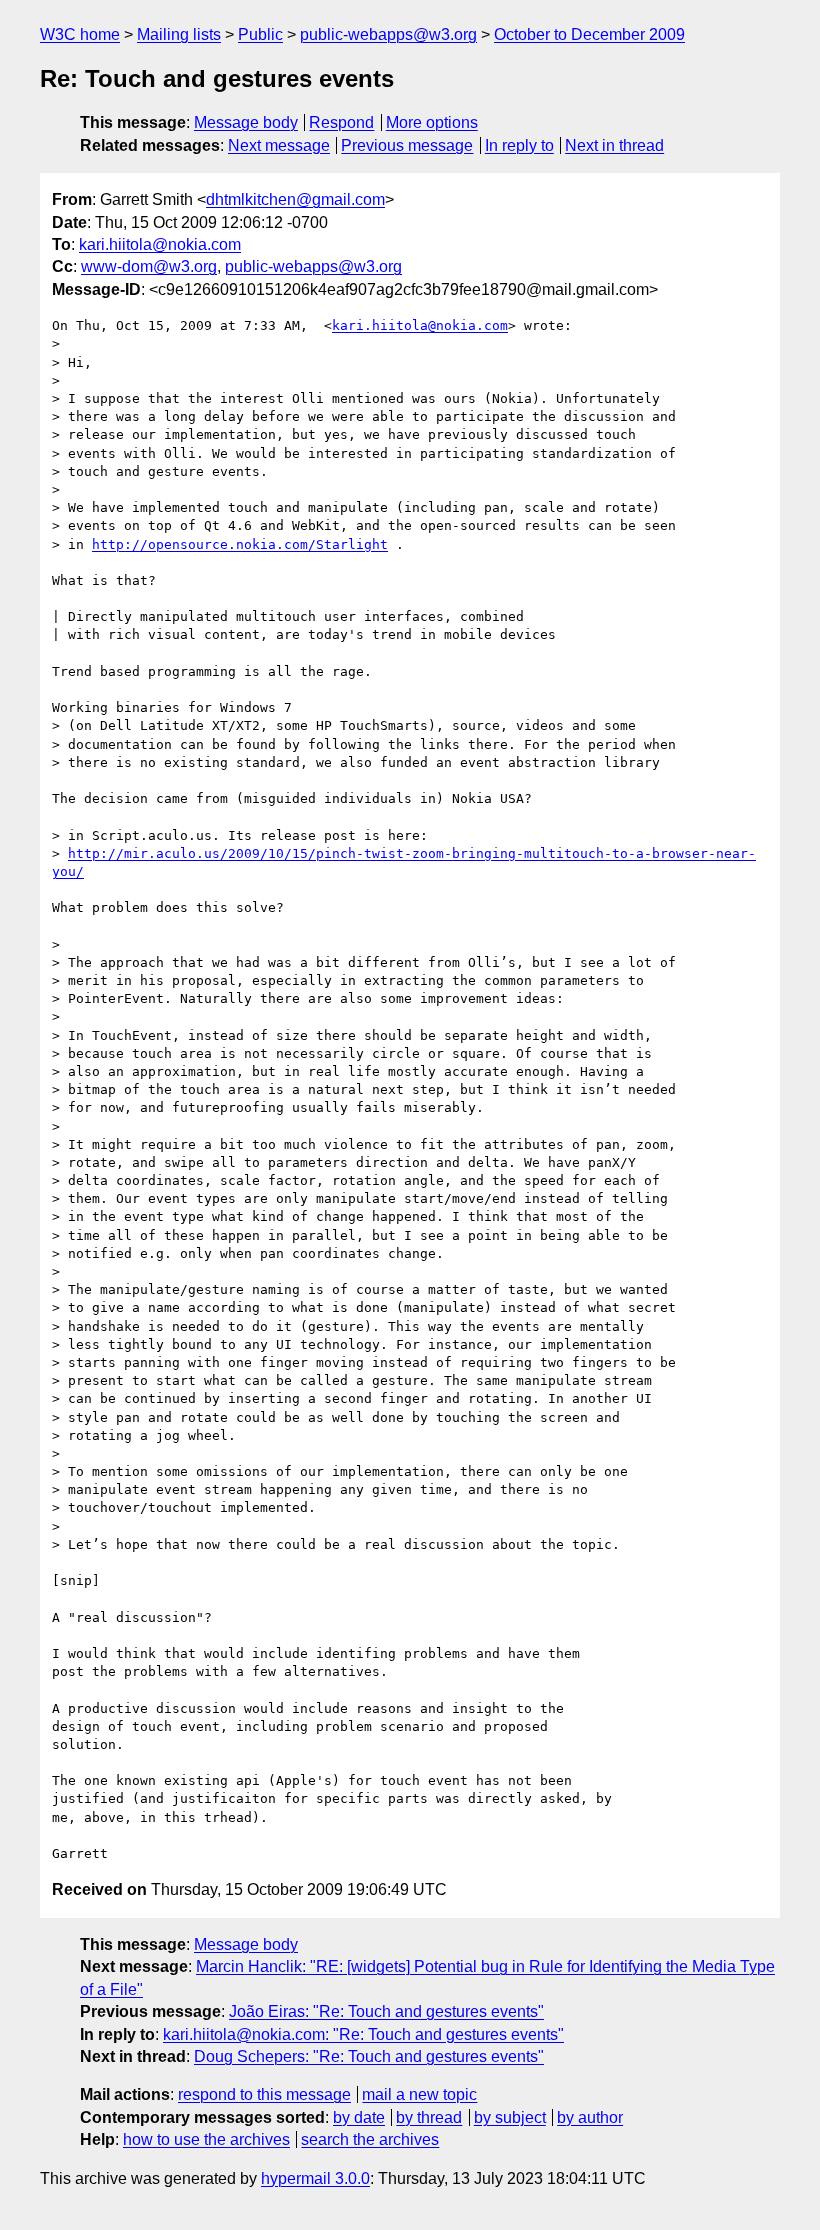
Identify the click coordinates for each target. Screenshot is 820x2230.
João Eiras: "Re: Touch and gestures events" (386, 2011)
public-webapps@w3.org (388, 34)
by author (590, 2117)
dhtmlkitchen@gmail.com (295, 199)
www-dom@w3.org (149, 266)
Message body (246, 122)
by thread (429, 2117)
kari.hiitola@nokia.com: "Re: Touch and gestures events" (363, 2034)
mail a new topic (419, 2094)
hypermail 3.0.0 (315, 2178)
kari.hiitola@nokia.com (160, 244)
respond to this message (264, 2094)
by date (359, 2117)
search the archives (370, 2139)
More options (432, 122)
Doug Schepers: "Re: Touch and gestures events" (369, 2056)
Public (260, 34)
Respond (341, 122)
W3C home (80, 34)
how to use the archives (206, 2139)
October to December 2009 (589, 34)
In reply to (519, 145)
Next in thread (614, 145)
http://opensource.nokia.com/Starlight (240, 544)
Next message (279, 145)
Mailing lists (179, 34)
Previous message (407, 145)
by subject (510, 2117)
